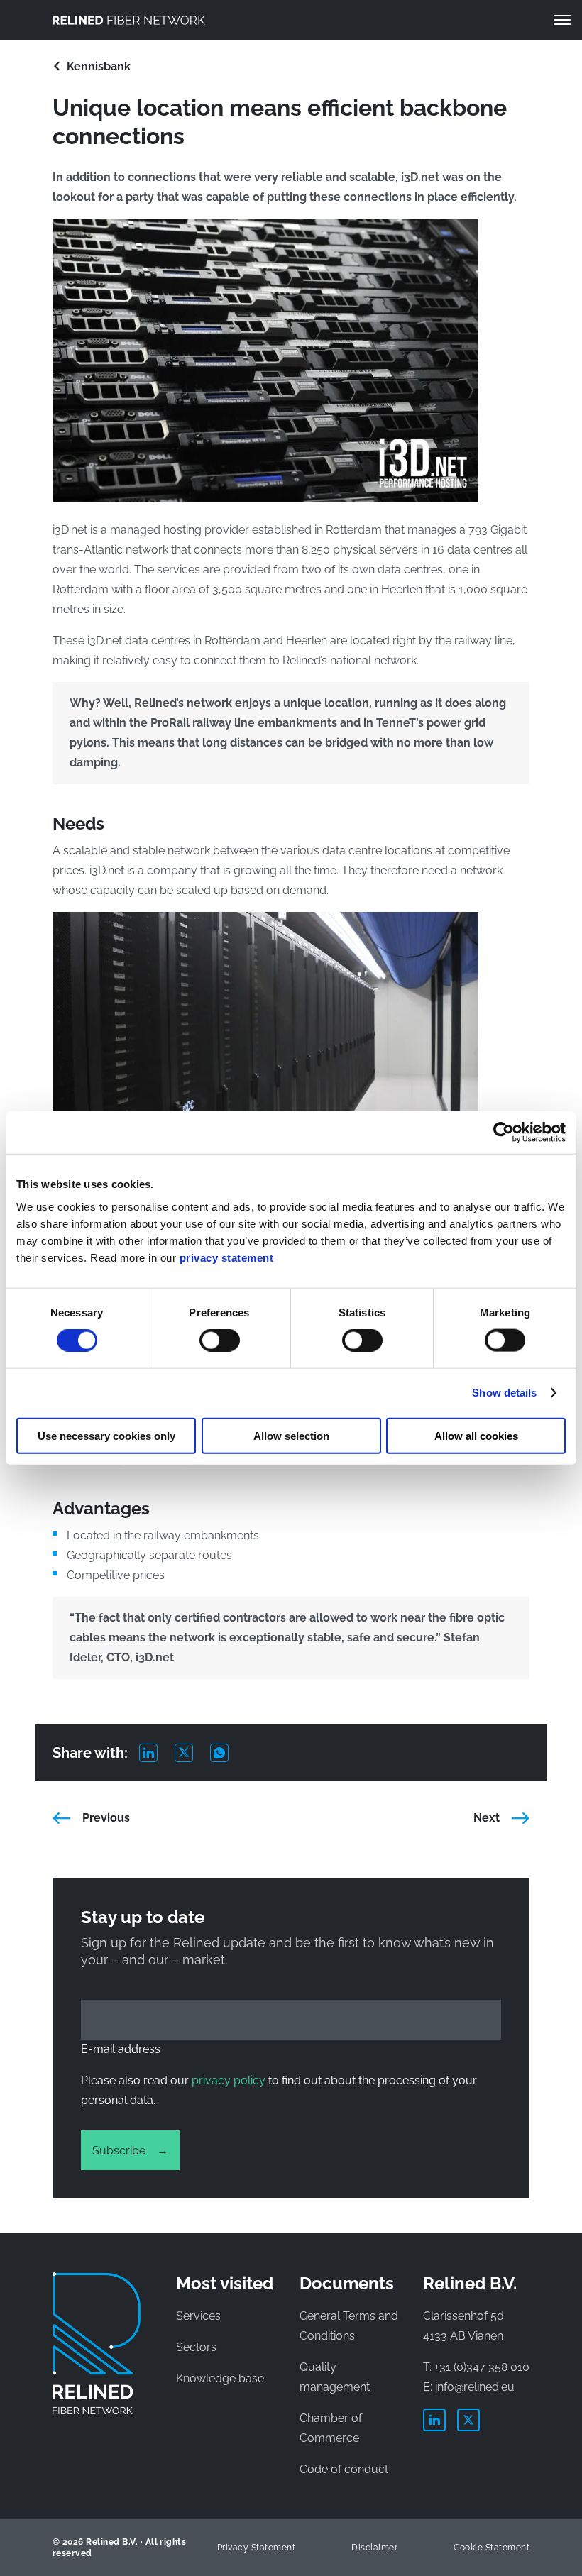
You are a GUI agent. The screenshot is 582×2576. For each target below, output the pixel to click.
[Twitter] (192, 1753)
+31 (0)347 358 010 (482, 2367)
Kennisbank (99, 66)
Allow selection (291, 1435)
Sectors (196, 2347)
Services (198, 2316)
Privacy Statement (256, 2548)
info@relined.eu (475, 2387)
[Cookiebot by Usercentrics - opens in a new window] (504, 1133)
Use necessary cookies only (106, 1435)
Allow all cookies (476, 1435)
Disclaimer (374, 2548)
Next (487, 1818)
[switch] (220, 1341)
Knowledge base (220, 2378)
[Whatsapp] (228, 1753)
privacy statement (227, 1257)
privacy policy (229, 2080)
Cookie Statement (492, 2548)
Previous (106, 1818)
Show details (504, 1393)
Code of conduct (344, 2469)
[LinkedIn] (157, 1753)
